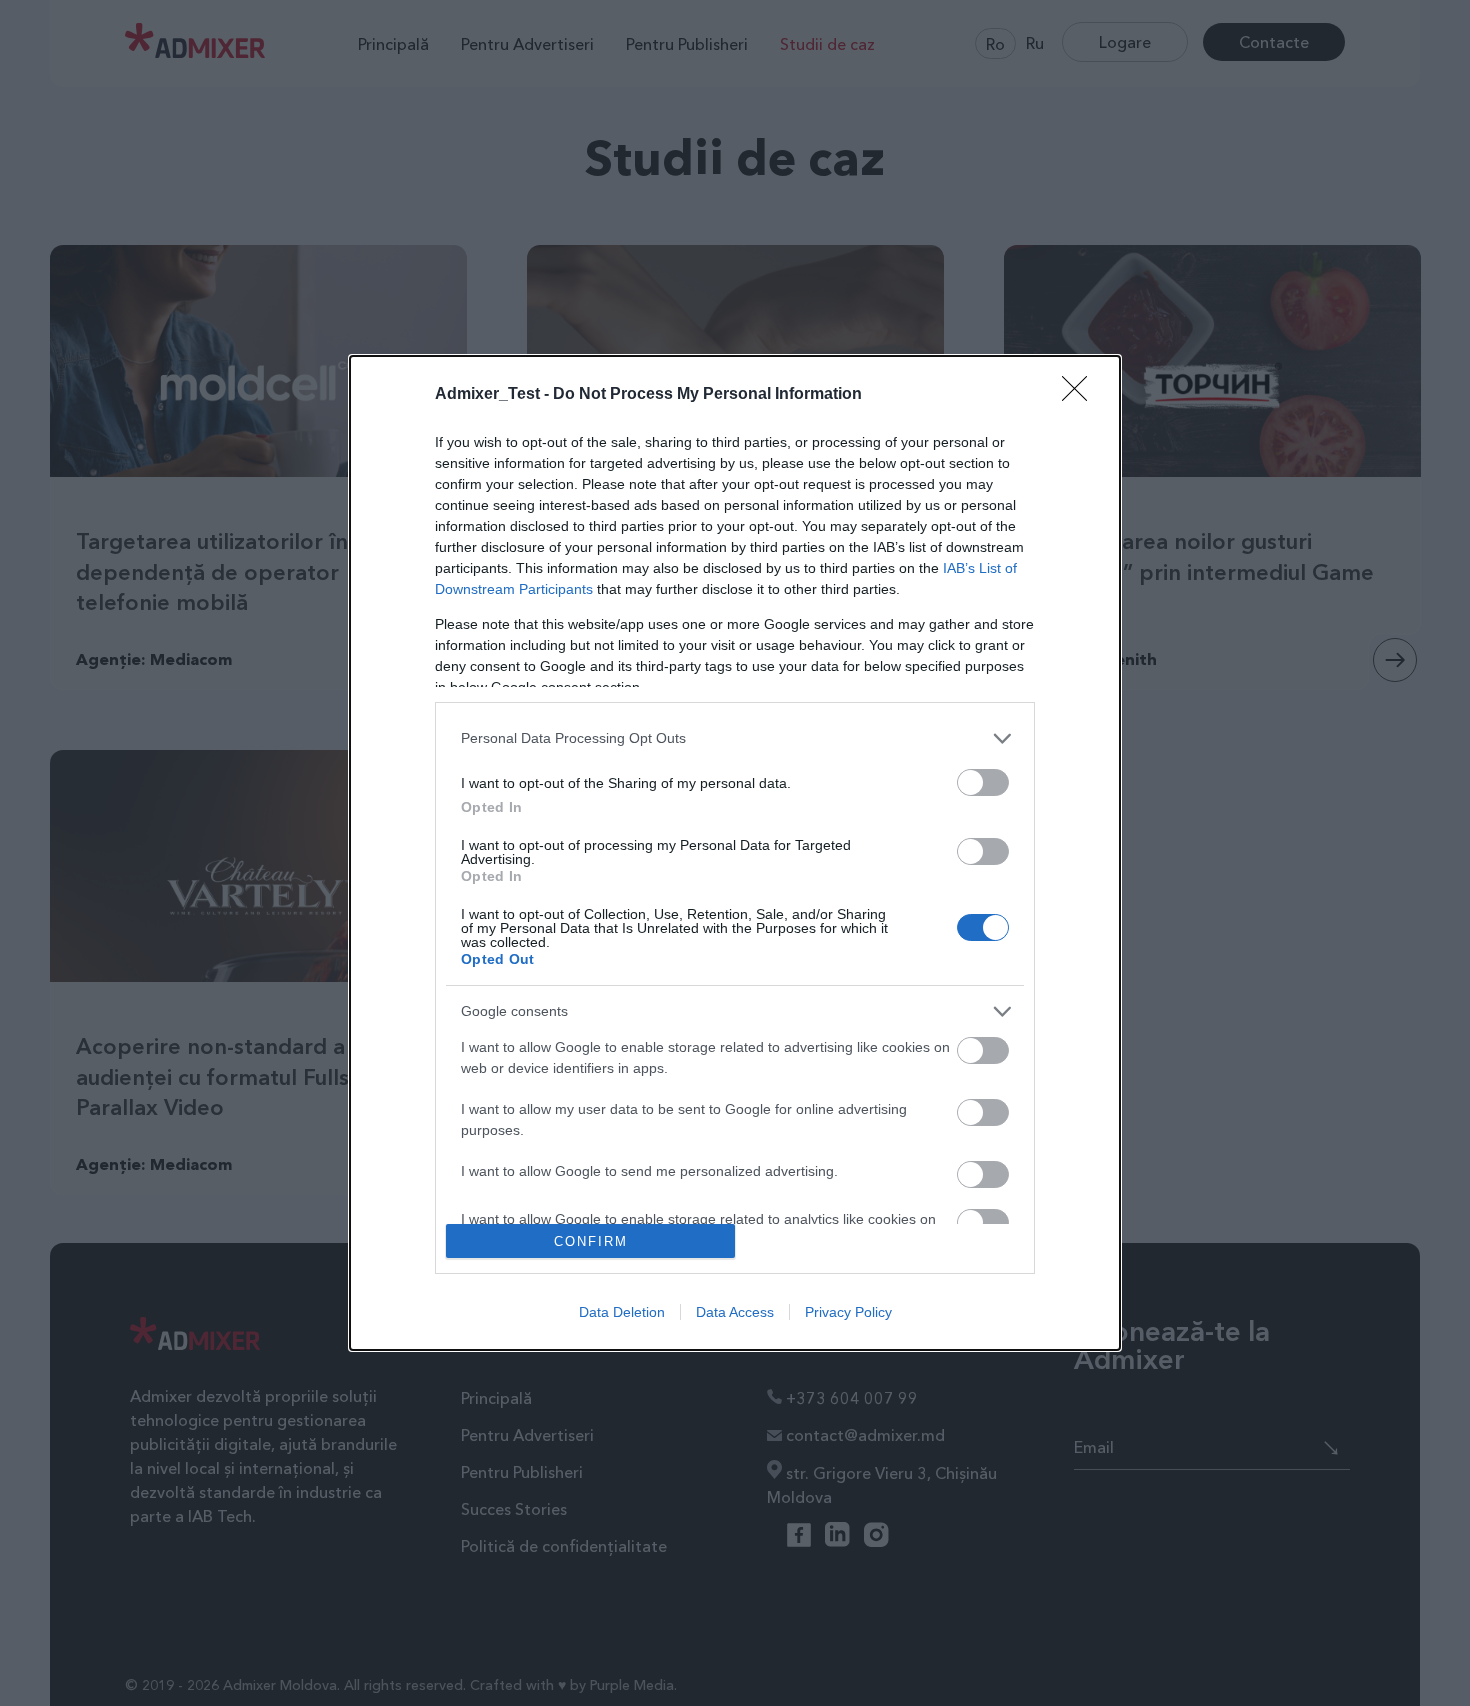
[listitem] (735, 738)
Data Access (735, 1312)
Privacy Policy (848, 1312)
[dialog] (735, 853)
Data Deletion (622, 1312)
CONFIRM (591, 1241)
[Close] (1081, 395)
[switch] (983, 782)
